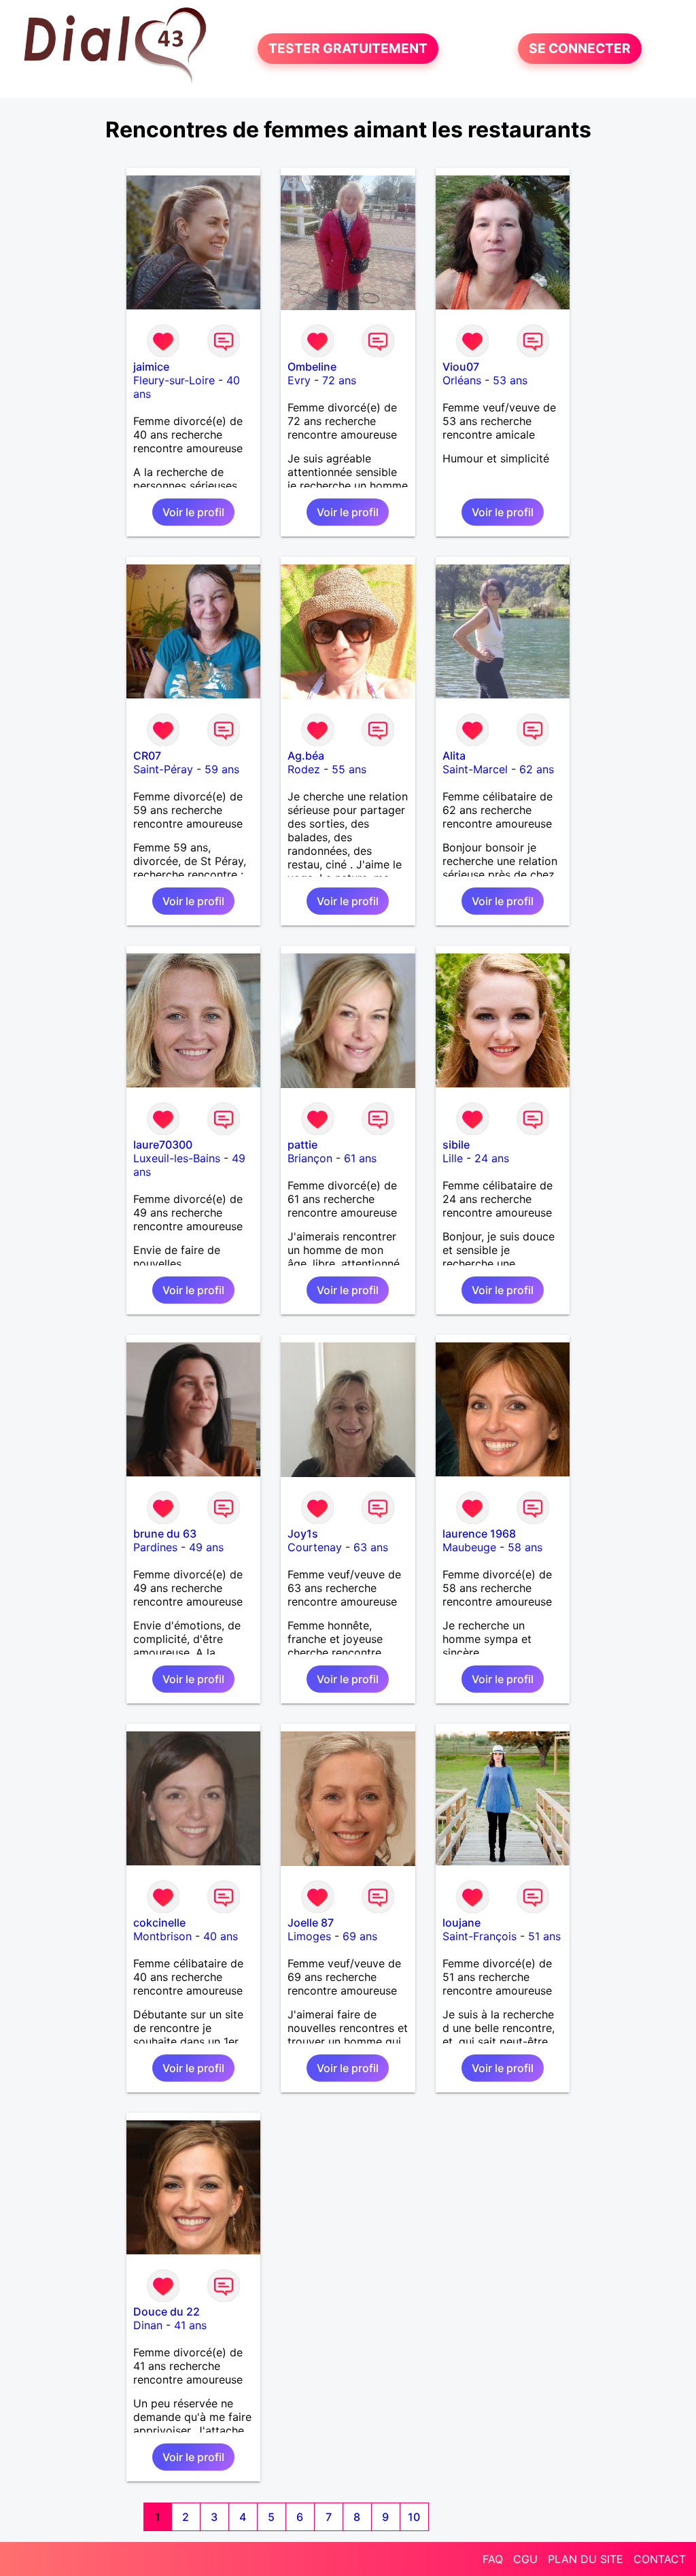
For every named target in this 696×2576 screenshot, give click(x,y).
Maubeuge (469, 1547)
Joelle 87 (311, 1922)
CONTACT (660, 2559)
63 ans (371, 1547)
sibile (456, 1145)
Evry (299, 380)
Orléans (462, 380)
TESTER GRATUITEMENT (348, 49)
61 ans (360, 1158)
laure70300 (163, 1145)
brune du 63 (165, 1533)
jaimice (151, 367)
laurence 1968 (479, 1533)
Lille (453, 1158)
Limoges (309, 1936)
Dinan (148, 2325)
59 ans (222, 769)
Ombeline (312, 367)
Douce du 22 (167, 2311)
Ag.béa (306, 756)
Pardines (155, 1547)
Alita (454, 756)
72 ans (339, 380)
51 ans (544, 1936)
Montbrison (162, 1936)
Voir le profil (193, 512)
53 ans (510, 380)
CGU (525, 2559)
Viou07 (461, 367)
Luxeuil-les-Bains (177, 1158)
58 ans (525, 1547)
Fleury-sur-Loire (174, 380)
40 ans (221, 1936)
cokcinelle (159, 1922)
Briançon (310, 1158)
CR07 (147, 756)
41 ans (190, 2325)
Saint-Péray (163, 769)
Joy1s (303, 1533)
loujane (462, 1922)
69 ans (360, 1936)
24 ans (492, 1158)
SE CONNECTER (580, 49)
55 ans (349, 769)
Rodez (304, 769)
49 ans (206, 1547)
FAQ (493, 2559)
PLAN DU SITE (586, 2559)
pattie (302, 1145)
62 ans (537, 769)
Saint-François (480, 1936)
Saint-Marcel (475, 769)
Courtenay (315, 1547)
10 (414, 2517)
